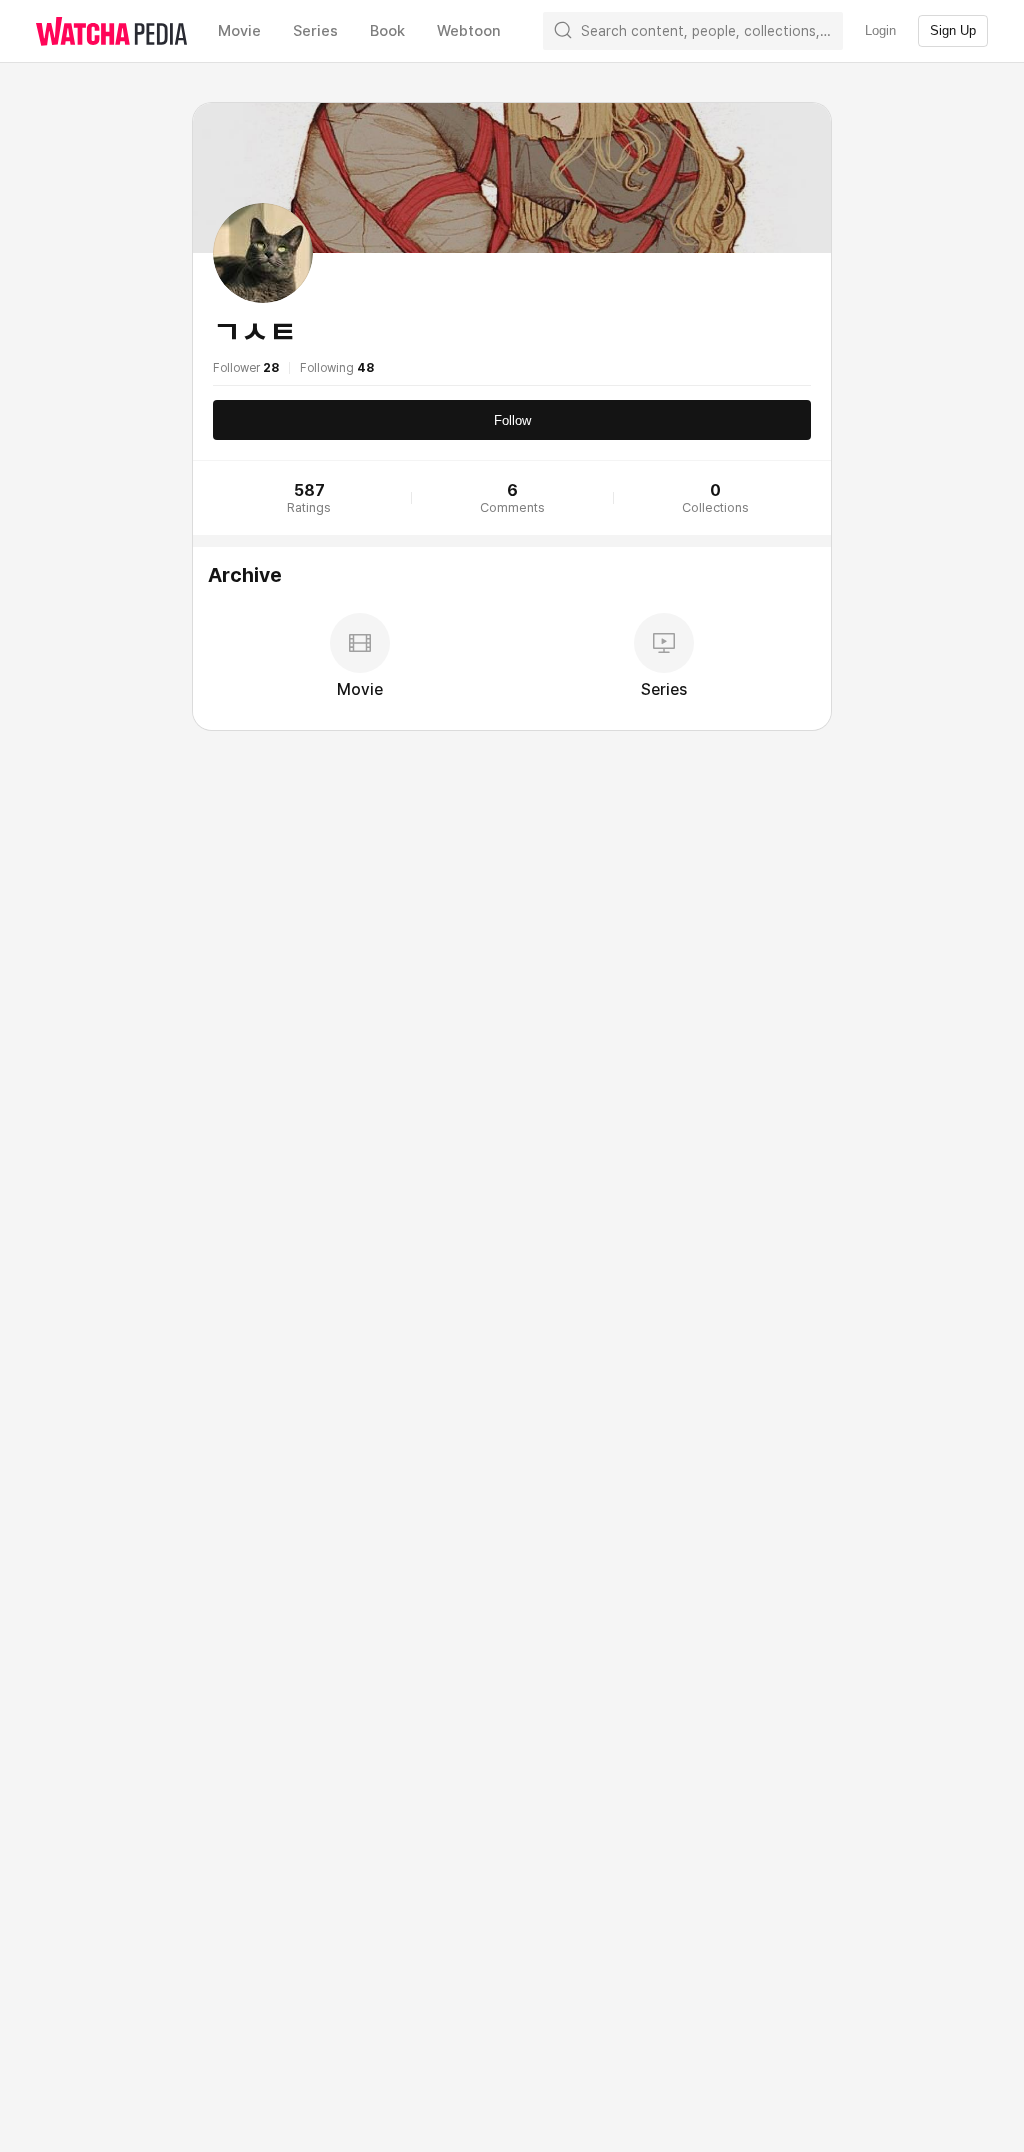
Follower (246, 368)
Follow (512, 420)
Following (337, 368)
